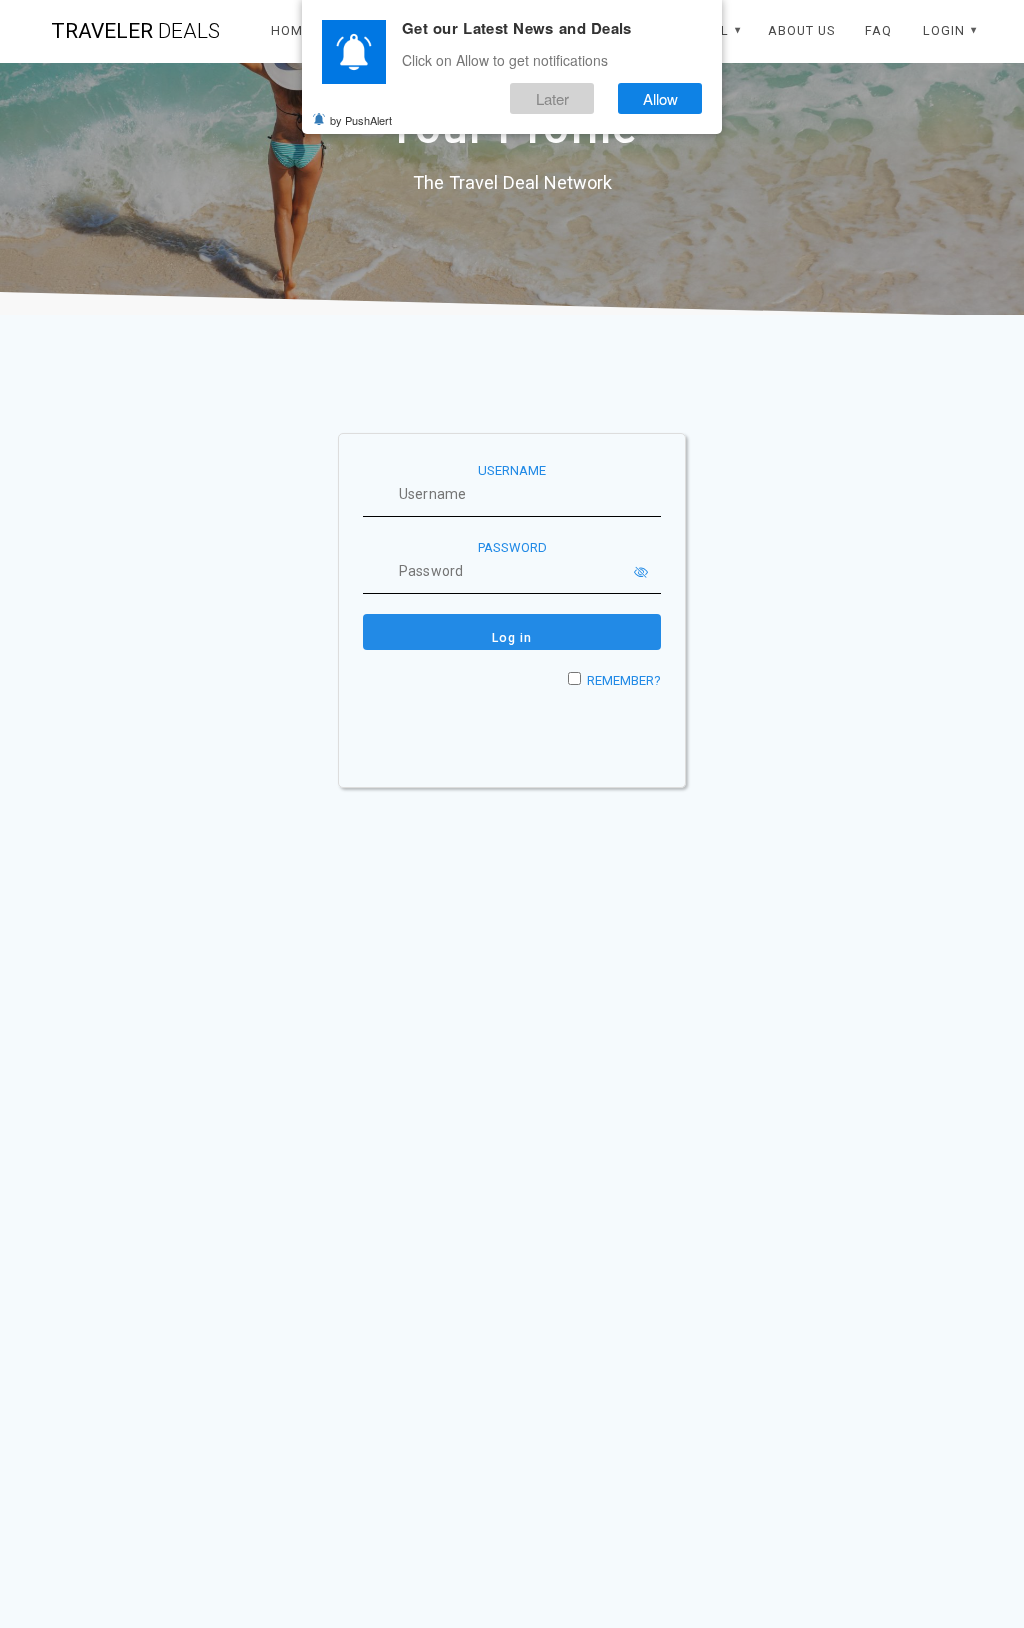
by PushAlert (361, 120)
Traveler (135, 31)
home (291, 30)
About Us (801, 30)
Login (944, 30)
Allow (660, 98)
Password (512, 547)
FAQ (878, 30)
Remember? (624, 680)
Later (552, 98)
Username (512, 470)
